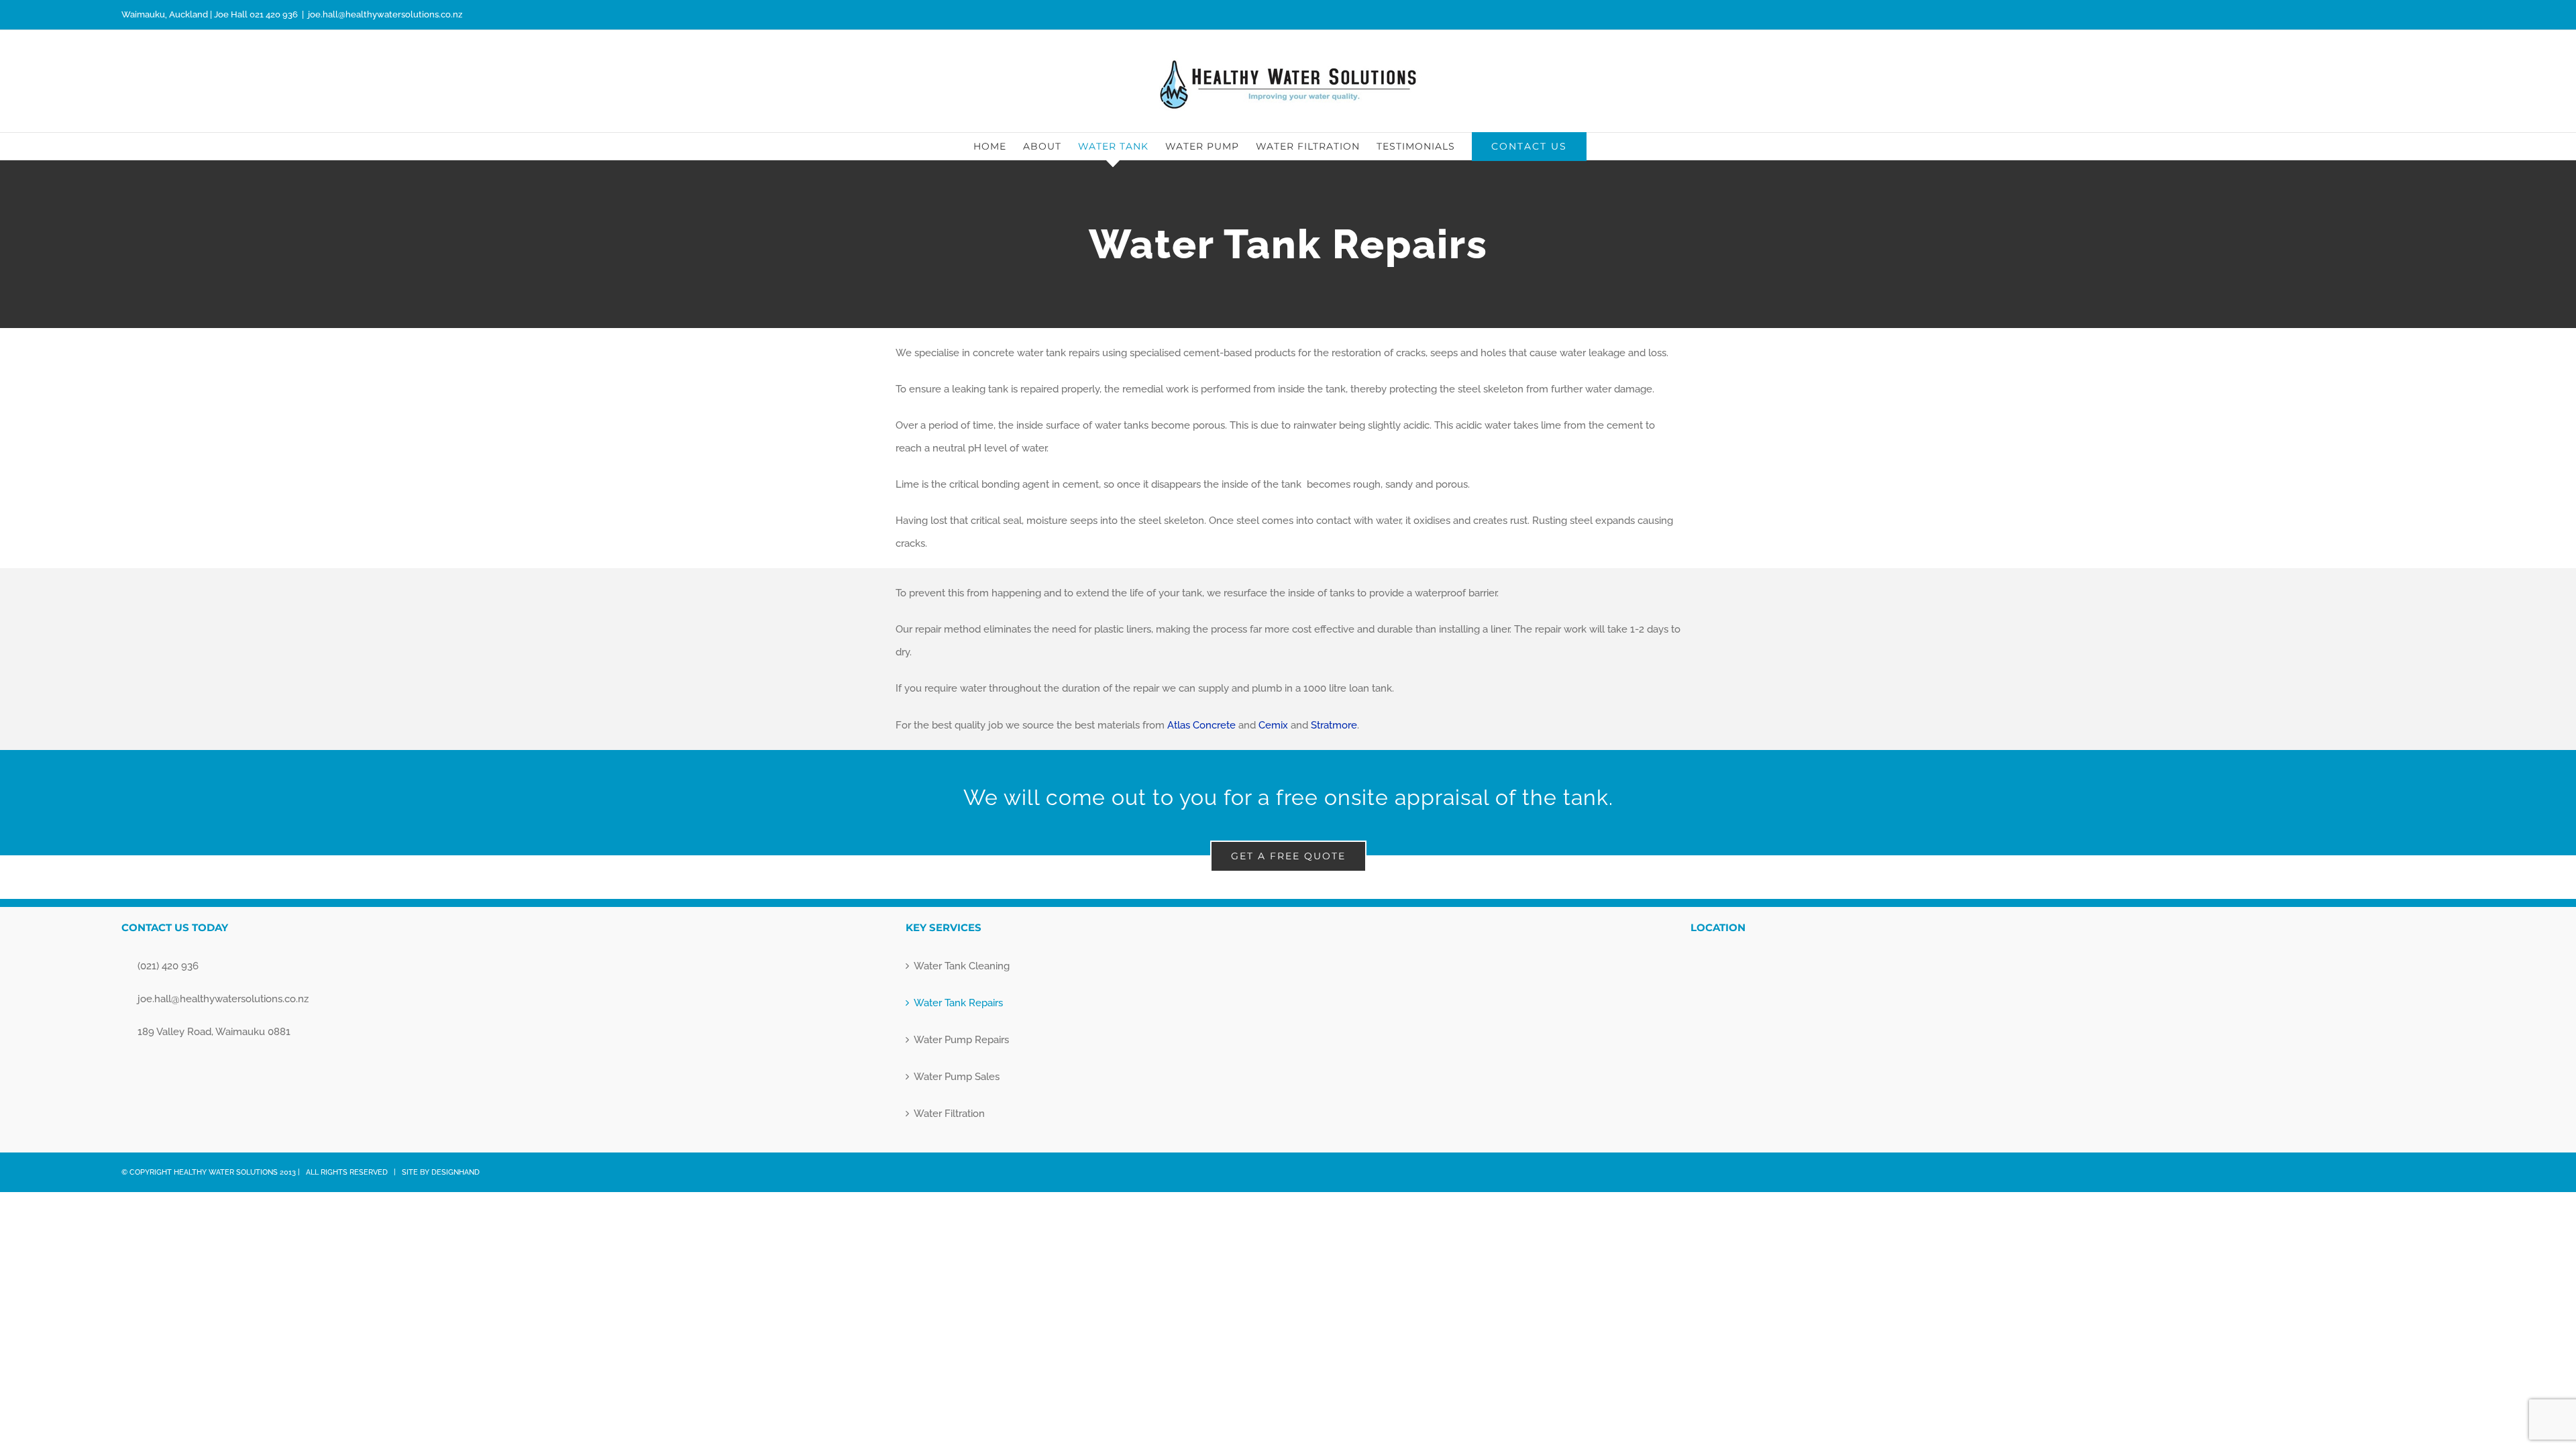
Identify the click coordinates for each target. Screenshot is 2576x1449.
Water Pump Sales (957, 1077)
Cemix (1273, 725)
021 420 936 (274, 14)
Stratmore (1334, 725)
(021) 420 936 (168, 966)
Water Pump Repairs (961, 1040)
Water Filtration (949, 1114)
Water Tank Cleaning (962, 966)
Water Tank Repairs (958, 1003)
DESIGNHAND (455, 1172)
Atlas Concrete (1200, 725)
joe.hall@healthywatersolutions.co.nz (385, 14)
